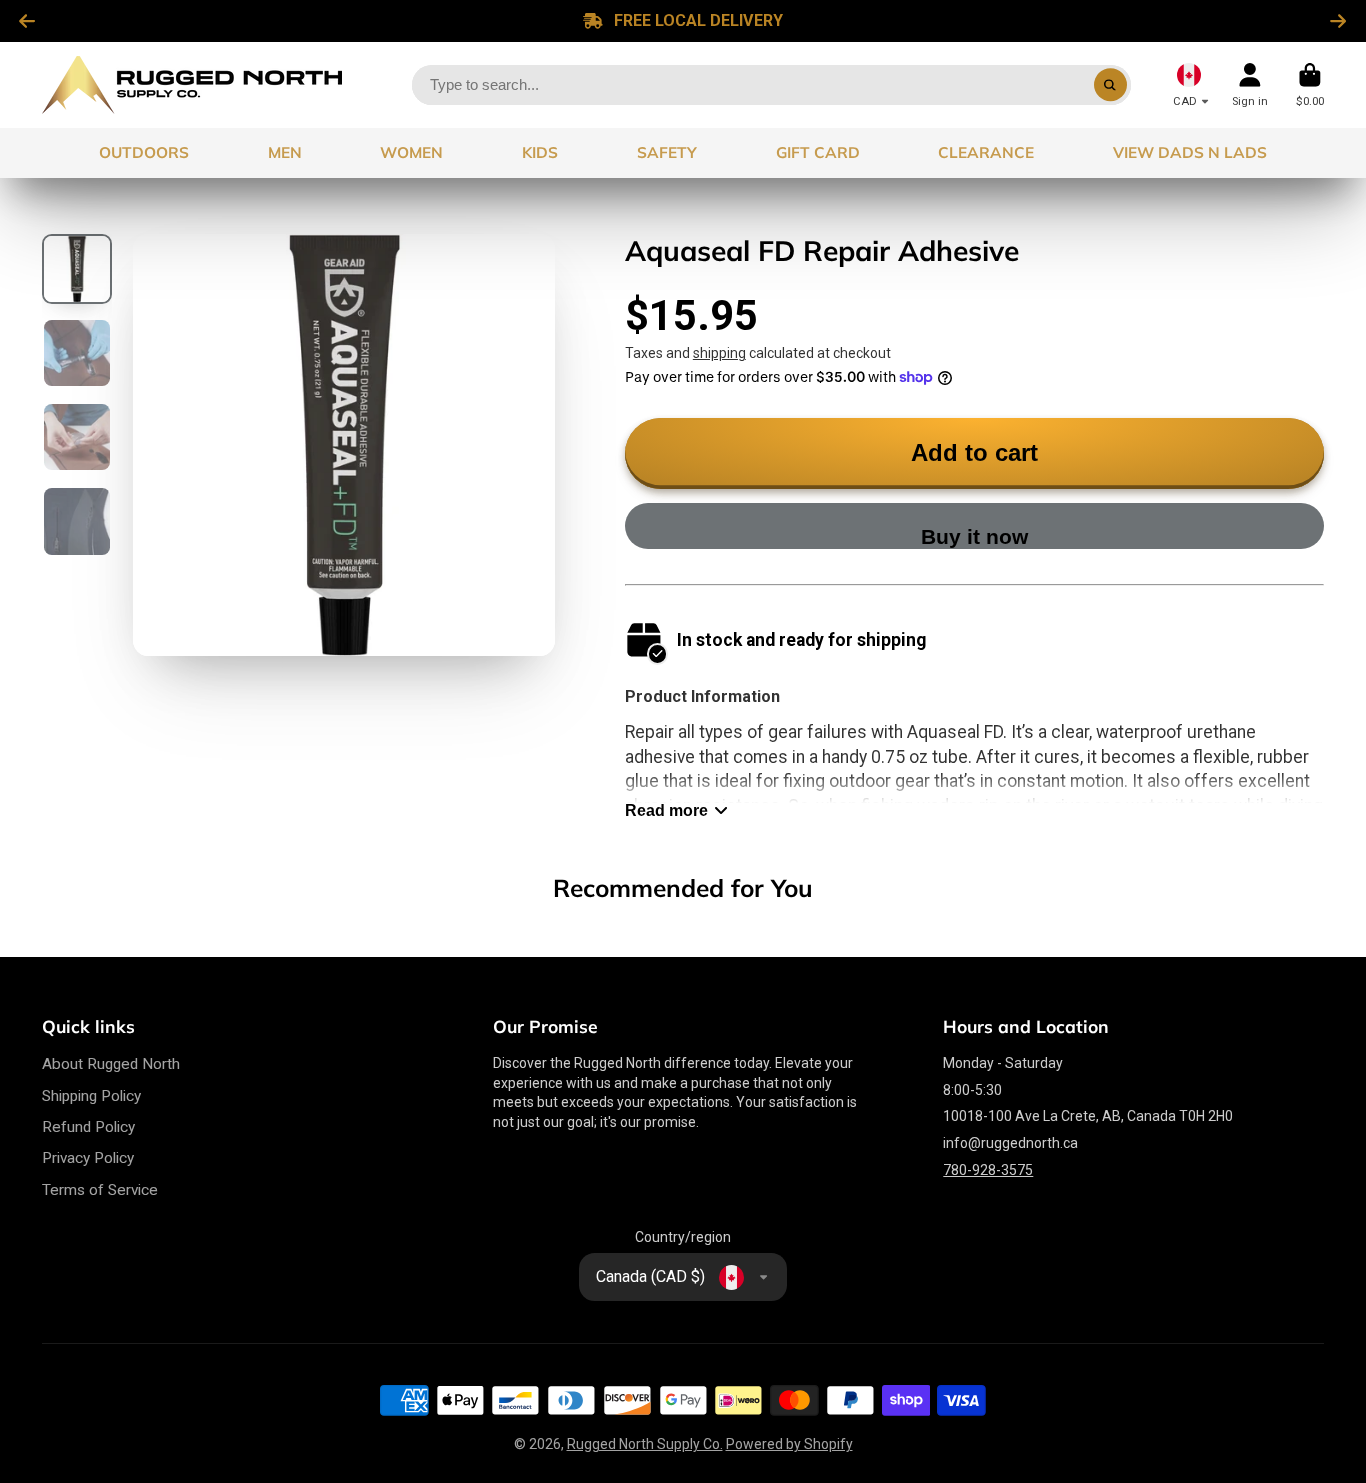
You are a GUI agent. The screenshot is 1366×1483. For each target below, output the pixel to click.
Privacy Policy (88, 1158)
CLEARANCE (986, 152)
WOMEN (411, 152)
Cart (1310, 84)
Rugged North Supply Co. (645, 1444)
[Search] (1111, 85)
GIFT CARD (818, 152)
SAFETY (667, 152)
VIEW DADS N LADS (1190, 152)
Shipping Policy (91, 1096)
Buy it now (974, 536)
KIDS (540, 152)
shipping (719, 353)
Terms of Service (100, 1190)
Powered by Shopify (789, 1444)
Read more (666, 810)
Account (1250, 84)
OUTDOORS (144, 152)
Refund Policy (88, 1127)
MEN (285, 152)
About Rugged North (111, 1064)
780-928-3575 (988, 1170)
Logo (192, 85)
